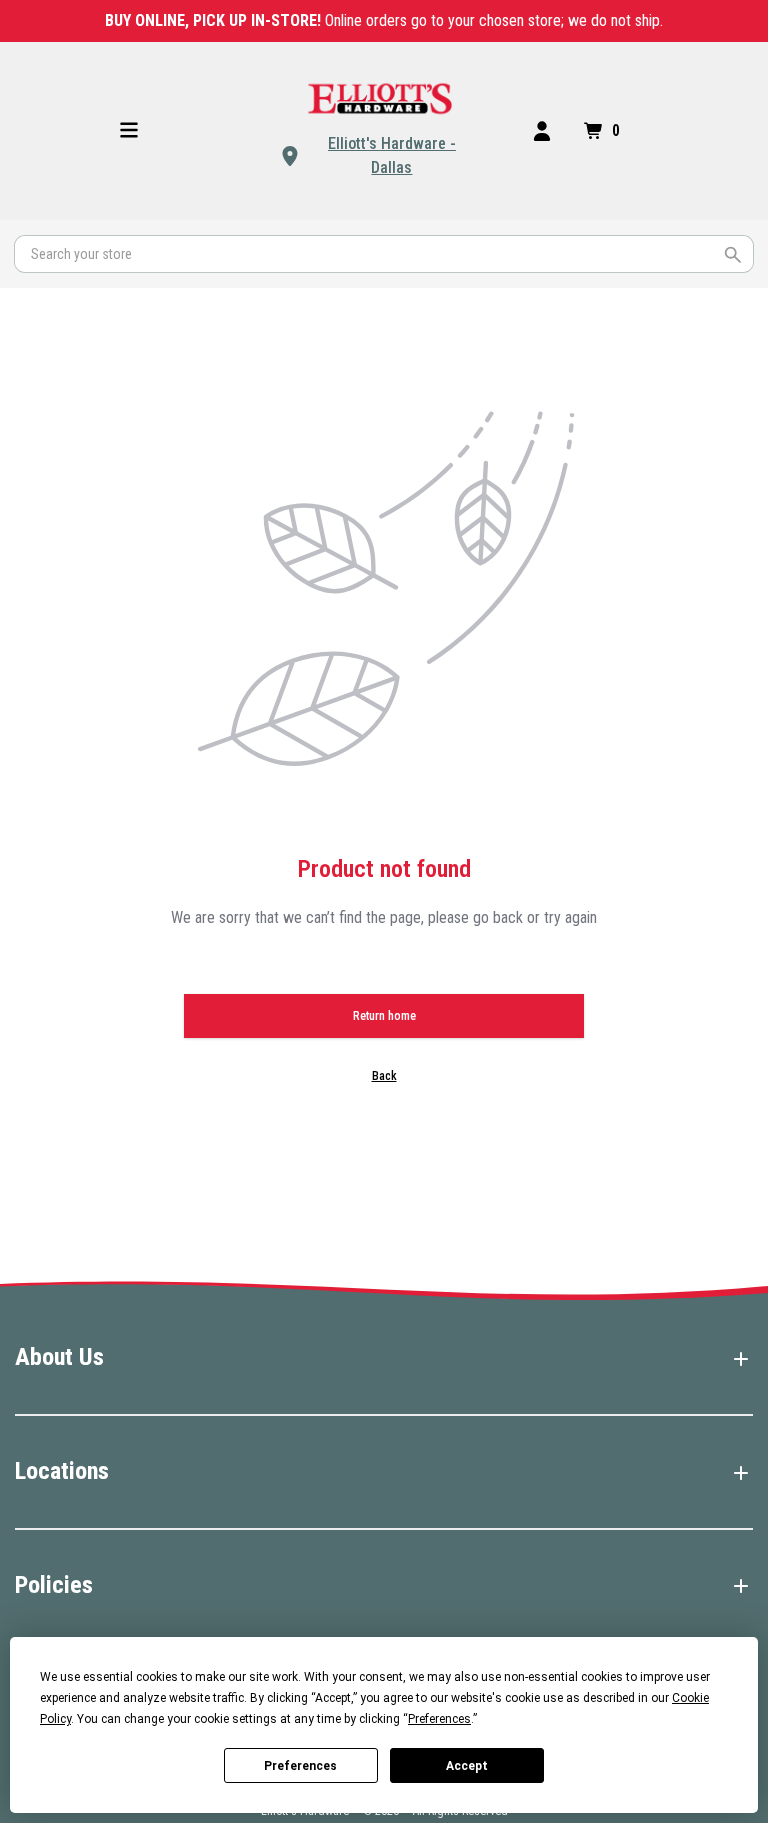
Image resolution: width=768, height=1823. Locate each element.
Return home (384, 1016)
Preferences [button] (439, 1719)
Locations (62, 1471)
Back (384, 1076)
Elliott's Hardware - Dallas (392, 155)
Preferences (300, 1766)
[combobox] (384, 254)
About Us (59, 1357)
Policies (54, 1585)
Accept (467, 1766)
